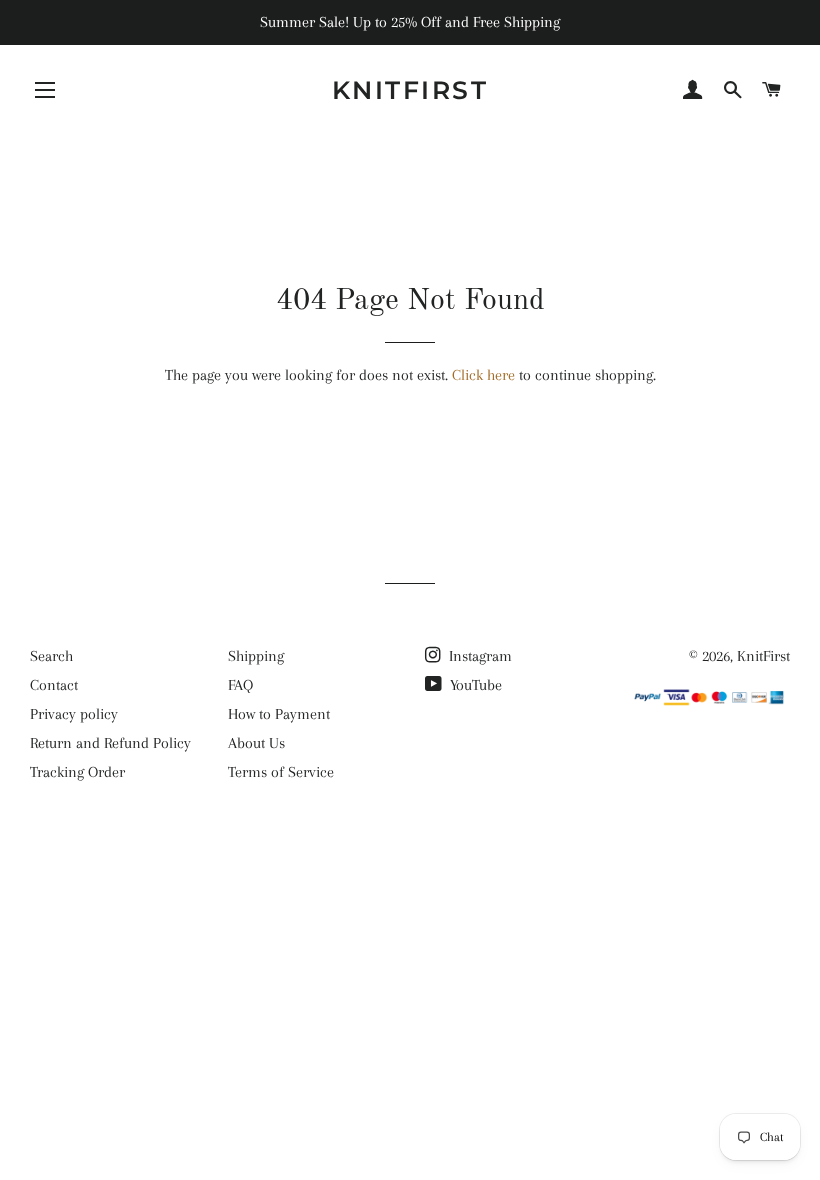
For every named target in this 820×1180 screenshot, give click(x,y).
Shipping (256, 656)
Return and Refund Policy (110, 743)
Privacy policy (74, 714)
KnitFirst (410, 90)
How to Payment (279, 714)
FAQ (240, 685)
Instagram (478, 656)
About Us (256, 743)
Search (51, 656)
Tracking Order (77, 772)
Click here (483, 375)
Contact (54, 685)
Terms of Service (281, 772)
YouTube (474, 685)
